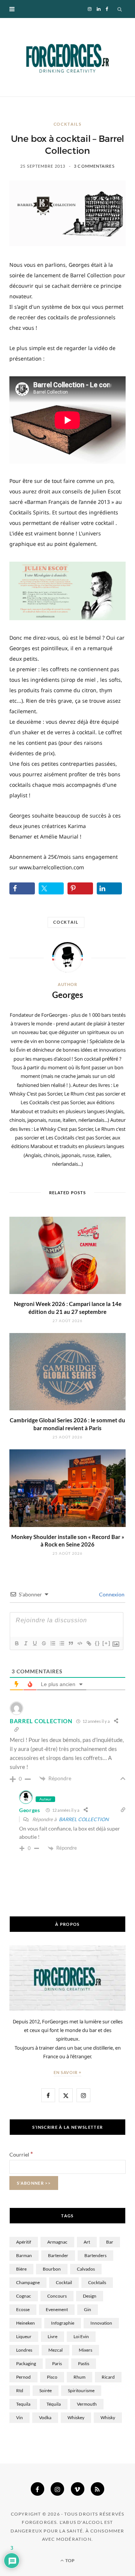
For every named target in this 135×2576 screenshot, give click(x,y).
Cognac (24, 2296)
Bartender (58, 2255)
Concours (57, 2296)
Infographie (63, 2323)
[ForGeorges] (67, 57)
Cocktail (66, 922)
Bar (110, 2242)
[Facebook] (37, 2489)
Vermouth (87, 2404)
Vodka (45, 2417)
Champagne (28, 2282)
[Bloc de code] (79, 1643)
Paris (57, 2363)
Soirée (46, 2390)
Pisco (52, 2377)
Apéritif (24, 2242)
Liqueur (24, 2336)
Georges (68, 995)
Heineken (25, 2323)
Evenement (57, 2309)
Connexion (111, 1594)
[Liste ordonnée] (52, 1643)
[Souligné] (34, 1643)
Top (70, 2560)
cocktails (97, 2282)
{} (97, 1643)
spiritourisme (81, 2390)
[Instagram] (57, 2489)
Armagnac (57, 2242)
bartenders (95, 2255)
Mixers (85, 2350)
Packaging (26, 2363)
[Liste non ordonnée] (61, 1643)
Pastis (84, 2363)
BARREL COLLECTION (84, 1819)
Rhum (79, 2377)
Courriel (21, 2154)
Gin (88, 2309)
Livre (52, 2336)
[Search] (120, 9)
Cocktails (68, 124)
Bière (21, 2269)
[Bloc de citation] (70, 1643)
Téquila (54, 2404)
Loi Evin (81, 2336)
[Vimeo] (78, 2489)
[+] (106, 1643)
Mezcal (55, 2350)
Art (87, 2242)
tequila (23, 2404)
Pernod (23, 2377)
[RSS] (97, 2489)
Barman (24, 2255)
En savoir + (68, 2072)
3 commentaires (94, 166)
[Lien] (88, 1643)
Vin (19, 2417)
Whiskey (76, 2417)
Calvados (86, 2269)
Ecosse (23, 2309)
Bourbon (52, 2269)
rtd (20, 2390)
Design (90, 2296)
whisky (108, 2417)
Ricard (108, 2377)
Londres (24, 2350)
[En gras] (16, 1643)
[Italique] (25, 1643)
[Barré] (43, 1643)
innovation (101, 2323)
